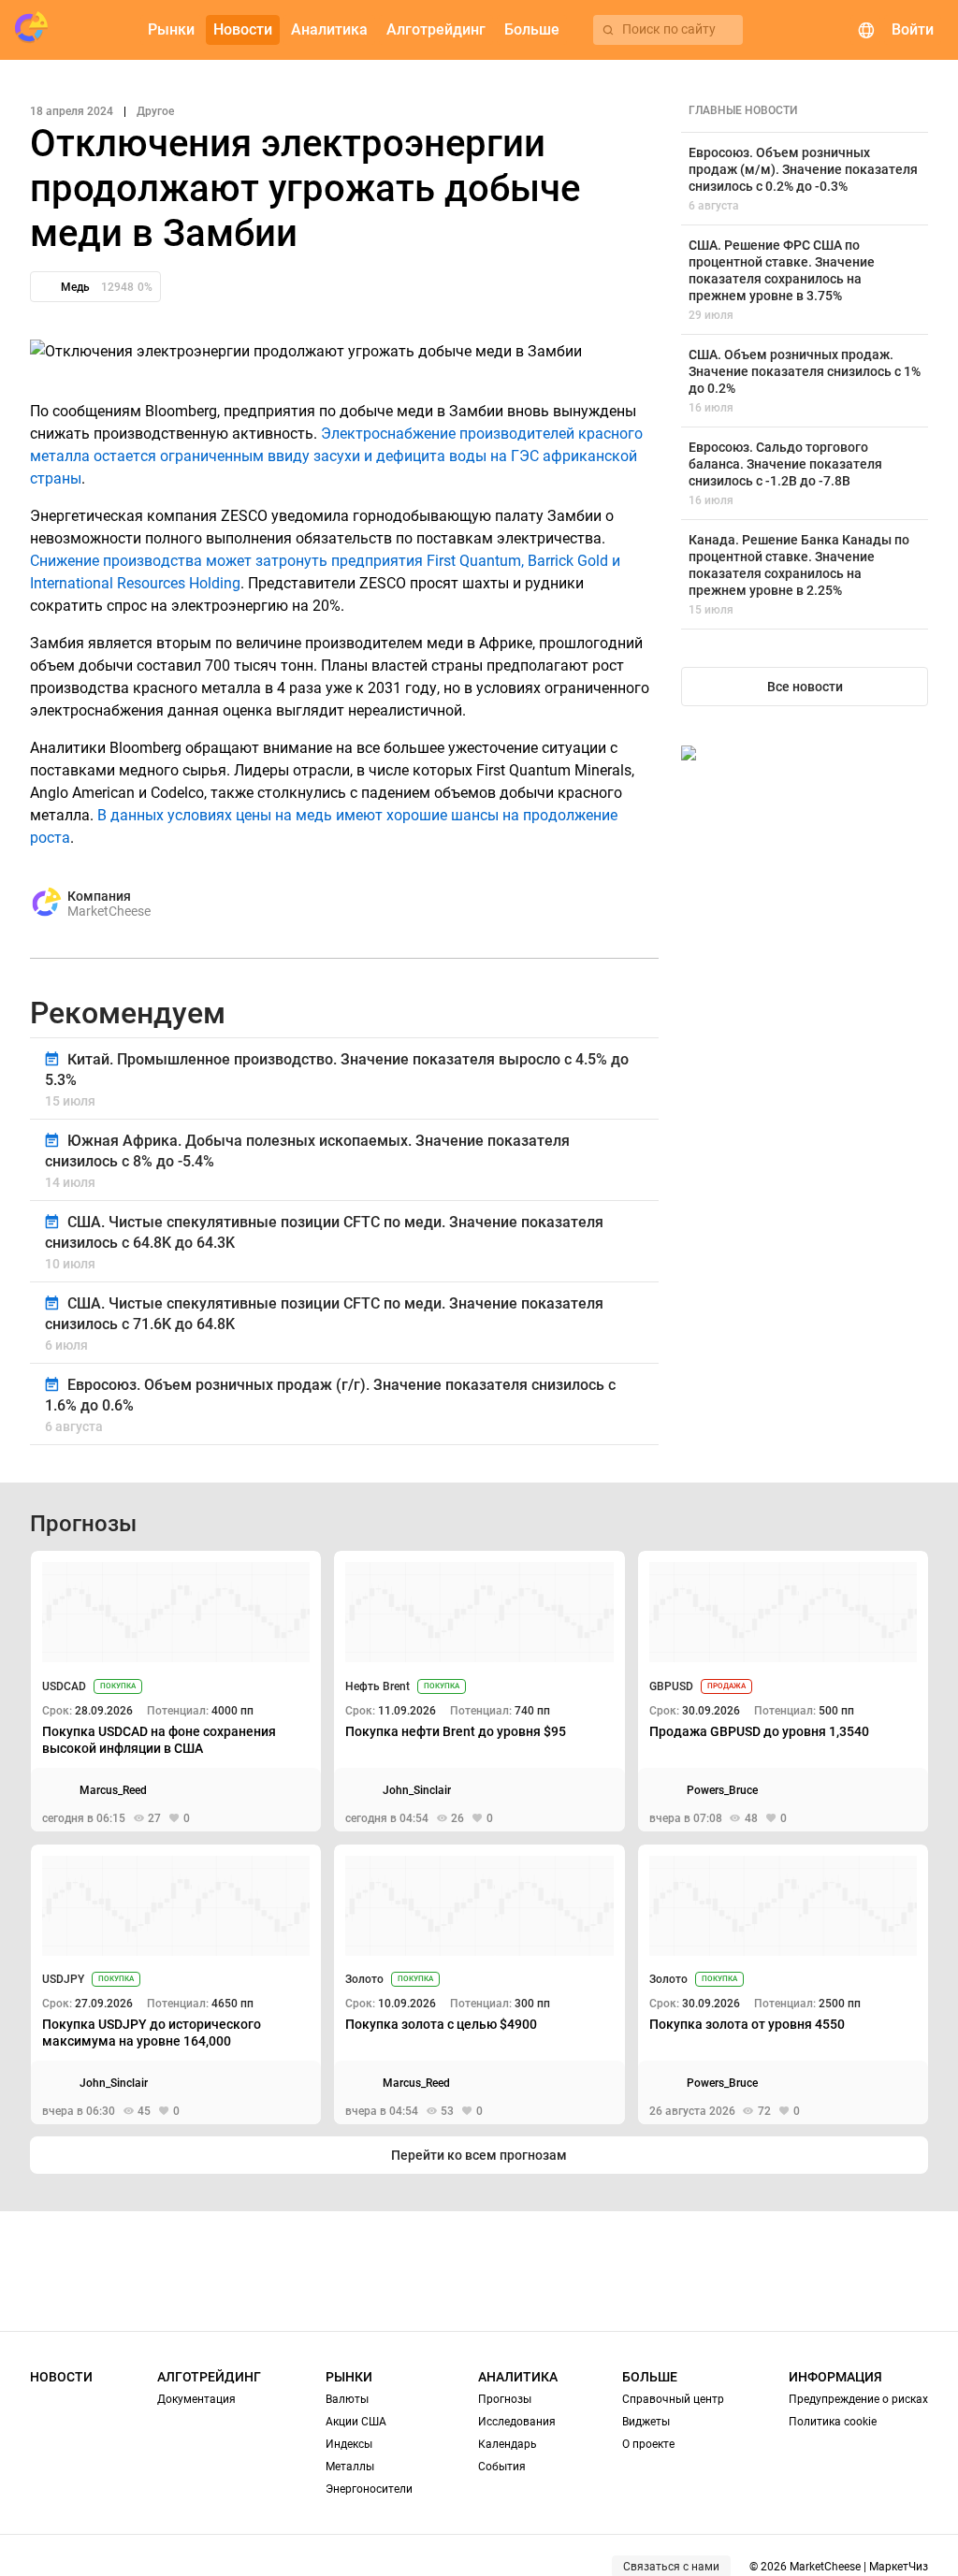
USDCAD (64, 1686)
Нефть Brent (377, 1686)
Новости (61, 2377)
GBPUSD (671, 1686)
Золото (364, 1979)
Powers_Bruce (722, 1790)
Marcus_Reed (113, 1790)
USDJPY (63, 1979)
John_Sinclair (417, 1790)
